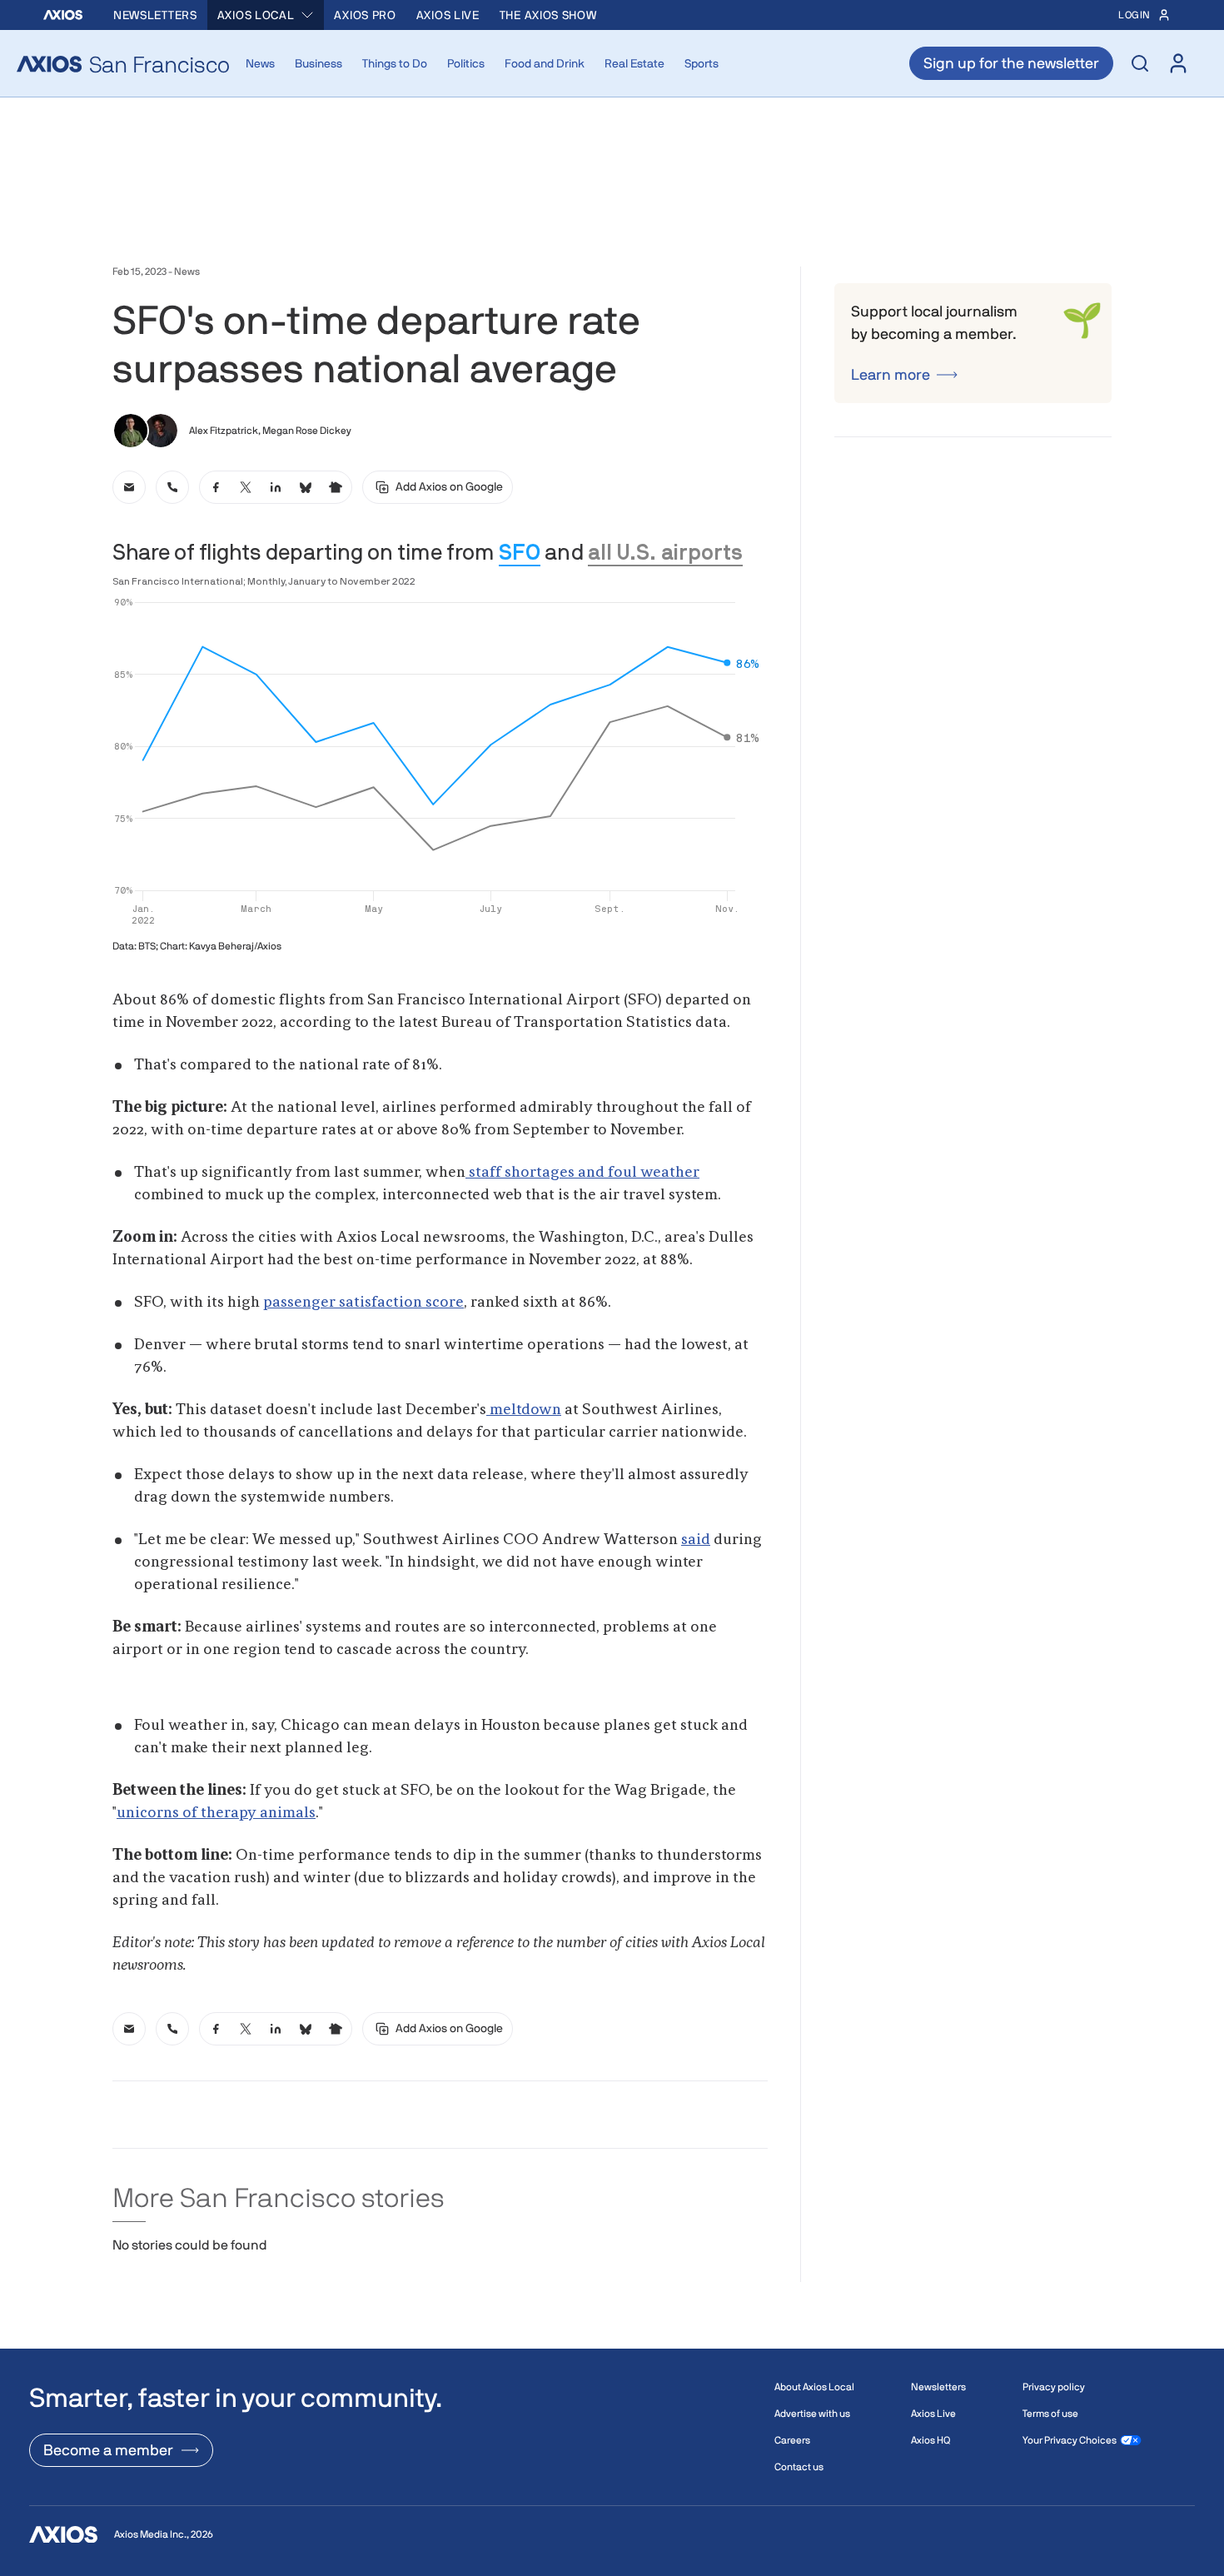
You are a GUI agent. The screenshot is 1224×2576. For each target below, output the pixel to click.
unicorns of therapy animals (216, 1813)
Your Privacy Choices (1070, 2440)
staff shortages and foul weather (582, 1173)
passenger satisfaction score (363, 1303)
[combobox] (266, 15)
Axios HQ (930, 2440)
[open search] (1140, 63)
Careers (792, 2440)
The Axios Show (548, 15)
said (696, 1540)
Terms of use (1050, 2414)
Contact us (799, 2467)
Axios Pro (365, 15)
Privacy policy (1054, 2387)
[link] (129, 487)
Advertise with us (812, 2414)
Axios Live (448, 15)
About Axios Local (814, 2387)
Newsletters (155, 15)
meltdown (524, 1410)
